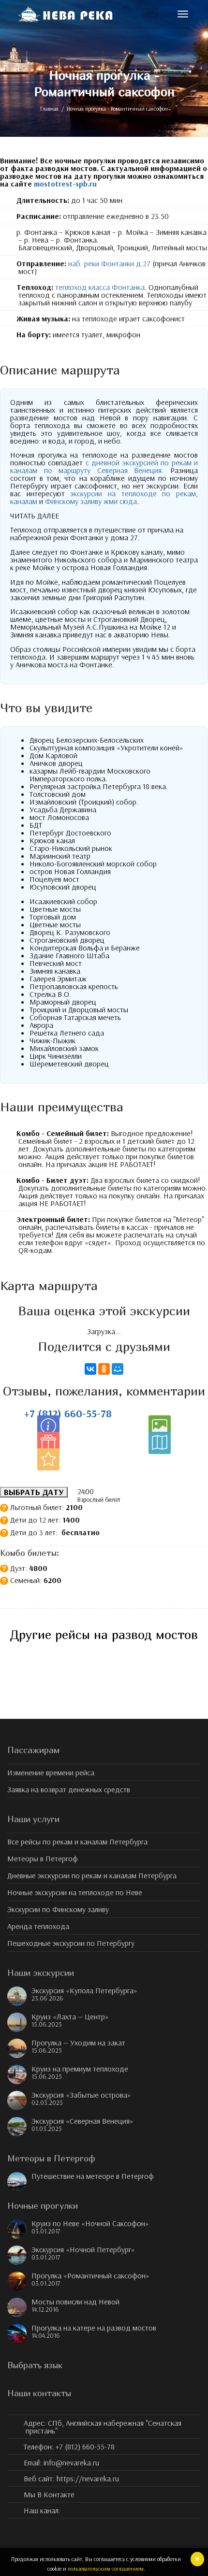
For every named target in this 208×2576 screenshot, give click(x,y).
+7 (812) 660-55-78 (68, 1413)
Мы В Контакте (49, 2494)
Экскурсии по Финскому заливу (58, 1909)
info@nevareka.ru (71, 2462)
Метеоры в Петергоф (43, 1858)
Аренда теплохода (38, 1926)
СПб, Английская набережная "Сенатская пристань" (103, 2427)
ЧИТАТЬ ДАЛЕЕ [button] (35, 516)
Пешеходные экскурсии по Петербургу (71, 1943)
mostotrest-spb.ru (65, 184)
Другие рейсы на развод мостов (104, 1634)
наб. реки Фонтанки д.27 (108, 263)
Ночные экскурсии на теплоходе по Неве (75, 1892)
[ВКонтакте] (90, 1369)
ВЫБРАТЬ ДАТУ (34, 1492)
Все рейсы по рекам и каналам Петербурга (77, 1842)
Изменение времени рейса (51, 1772)
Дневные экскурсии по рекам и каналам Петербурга (92, 1875)
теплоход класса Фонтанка (100, 287)
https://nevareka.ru (88, 2478)
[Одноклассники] (104, 1369)
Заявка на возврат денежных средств (69, 1789)
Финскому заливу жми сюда (91, 501)
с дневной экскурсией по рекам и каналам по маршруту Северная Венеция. (104, 466)
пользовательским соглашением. (106, 2569)
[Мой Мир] (118, 1369)
